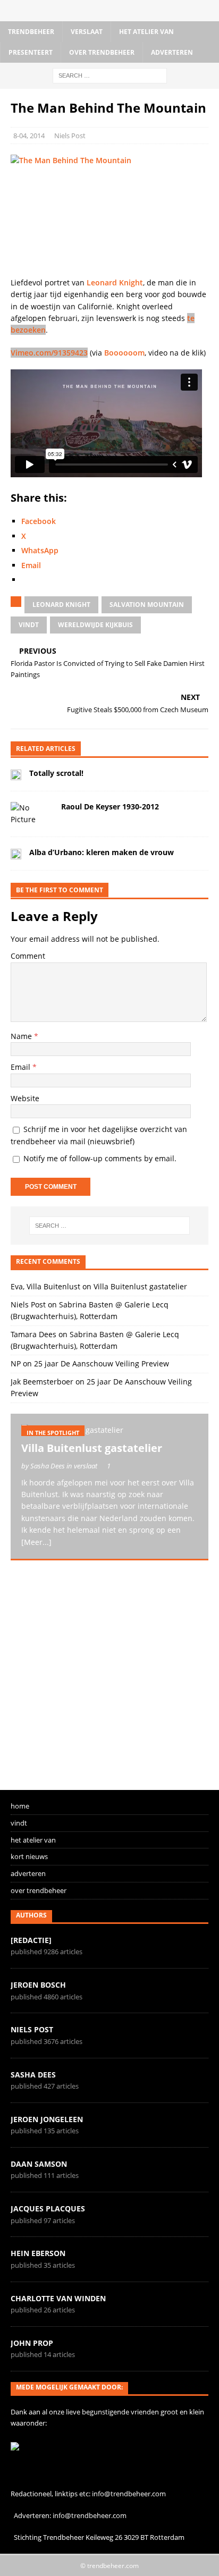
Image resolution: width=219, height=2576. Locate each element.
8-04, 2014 (29, 136)
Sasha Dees (33, 2075)
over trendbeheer (102, 52)
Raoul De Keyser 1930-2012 (110, 806)
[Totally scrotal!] (16, 774)
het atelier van (146, 32)
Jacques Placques (48, 2208)
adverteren (172, 52)
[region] (109, 1670)
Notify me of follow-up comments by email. (100, 1158)
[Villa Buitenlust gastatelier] (109, 1430)
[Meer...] (36, 1542)
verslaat (87, 32)
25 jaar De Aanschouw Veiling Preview (102, 1363)
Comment (28, 956)
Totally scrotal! (56, 773)
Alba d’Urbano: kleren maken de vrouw (102, 852)
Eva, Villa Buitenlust (45, 1286)
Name (22, 1036)
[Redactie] (31, 1940)
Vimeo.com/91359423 (49, 353)
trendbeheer (31, 32)
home (20, 1806)
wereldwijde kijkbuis (95, 625)
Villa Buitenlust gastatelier (140, 1286)
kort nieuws (29, 1856)
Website (25, 1098)
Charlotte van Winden (58, 2298)
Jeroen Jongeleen (47, 2119)
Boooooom (124, 353)
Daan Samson (39, 2164)
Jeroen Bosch (38, 1985)
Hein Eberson (38, 2253)
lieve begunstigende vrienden (112, 2412)
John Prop (32, 2343)
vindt (29, 625)
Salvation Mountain (147, 605)
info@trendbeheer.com (129, 2494)
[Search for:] (110, 75)
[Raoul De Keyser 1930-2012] (32, 814)
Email (22, 1067)
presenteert (31, 52)
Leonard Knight (115, 282)
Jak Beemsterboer (42, 1382)
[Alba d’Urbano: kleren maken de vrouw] (16, 854)
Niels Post (70, 136)
